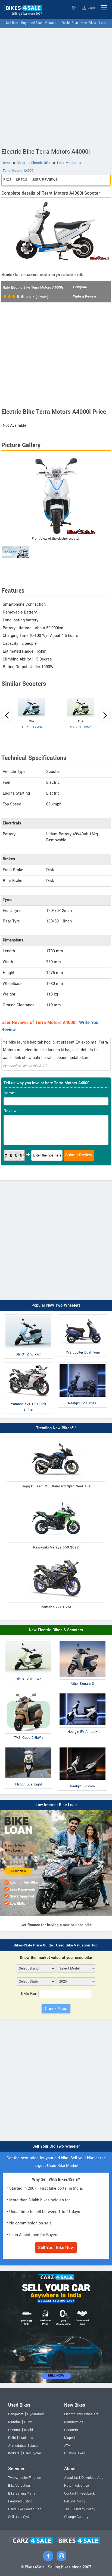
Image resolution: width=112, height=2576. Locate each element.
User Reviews (45, 180)
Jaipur (35, 2446)
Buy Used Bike (31, 23)
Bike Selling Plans (22, 2493)
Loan (103, 23)
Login (91, 8)
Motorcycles (74, 2422)
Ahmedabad (17, 2446)
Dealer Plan (70, 23)
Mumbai (14, 2422)
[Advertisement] (56, 87)
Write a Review (85, 296)
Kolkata (14, 2453)
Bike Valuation (19, 2486)
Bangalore (16, 2414)
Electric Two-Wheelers (81, 2414)
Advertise (82, 2486)
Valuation (52, 23)
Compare (80, 287)
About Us (71, 2478)
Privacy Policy (85, 2509)
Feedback (87, 2493)
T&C (67, 2509)
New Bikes (89, 23)
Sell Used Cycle (20, 2517)
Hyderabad (35, 2414)
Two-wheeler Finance (25, 2478)
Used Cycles (32, 2453)
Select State (74, 8)
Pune (28, 2422)
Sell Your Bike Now (56, 2248)
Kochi (29, 2430)
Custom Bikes (74, 2453)
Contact (70, 2493)
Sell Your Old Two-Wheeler (56, 2146)
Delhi (12, 2438)
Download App (92, 2478)
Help (68, 2486)
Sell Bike (12, 23)
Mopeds (70, 2438)
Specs (21, 180)
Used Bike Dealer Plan (25, 2509)
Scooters (71, 2430)
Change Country (76, 2517)
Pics (7, 180)
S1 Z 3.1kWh (81, 727)
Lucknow (26, 2438)
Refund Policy (75, 2501)
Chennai (14, 2430)
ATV (67, 2446)
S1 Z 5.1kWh (31, 727)
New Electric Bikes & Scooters (56, 1630)
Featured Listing (20, 2501)
